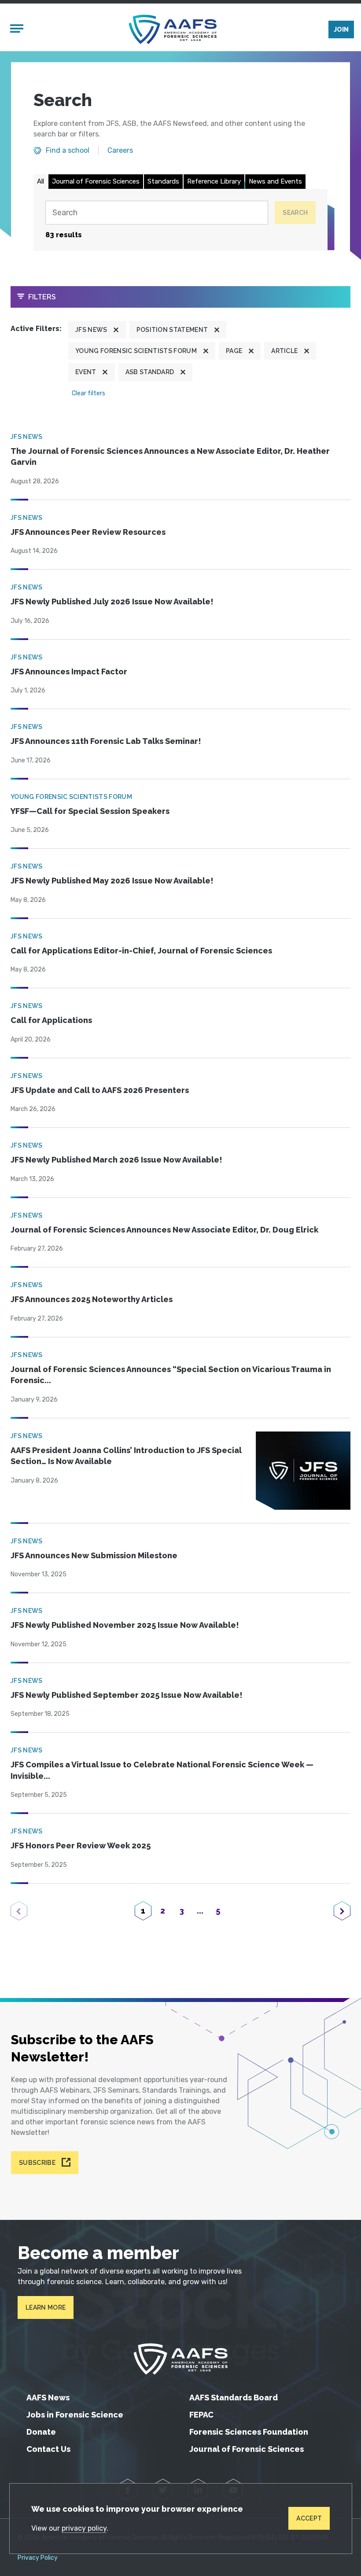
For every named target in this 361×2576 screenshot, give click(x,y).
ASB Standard (150, 372)
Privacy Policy (38, 2558)
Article (284, 351)
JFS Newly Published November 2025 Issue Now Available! (125, 1625)
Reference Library (214, 181)
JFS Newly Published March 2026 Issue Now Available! (116, 1160)
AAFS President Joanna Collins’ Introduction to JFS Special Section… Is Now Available (126, 1456)
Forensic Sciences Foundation (249, 2432)
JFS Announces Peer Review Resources (88, 532)
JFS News (91, 330)
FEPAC (201, 2415)
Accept (309, 2518)
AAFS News (48, 2398)
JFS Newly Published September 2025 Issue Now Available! (127, 1695)
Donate (41, 2432)
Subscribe (37, 2163)
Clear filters (88, 393)
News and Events (275, 181)
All (41, 181)
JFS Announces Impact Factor (69, 672)
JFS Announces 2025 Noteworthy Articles (92, 1299)
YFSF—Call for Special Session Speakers (90, 811)
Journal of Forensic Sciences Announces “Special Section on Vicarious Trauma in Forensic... (171, 1375)
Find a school (68, 151)
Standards (163, 181)
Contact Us (48, 2449)
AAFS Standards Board (234, 2398)
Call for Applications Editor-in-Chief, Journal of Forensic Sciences (141, 951)
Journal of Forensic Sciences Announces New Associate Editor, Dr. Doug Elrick (164, 1230)
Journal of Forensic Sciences (96, 181)
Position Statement (172, 330)
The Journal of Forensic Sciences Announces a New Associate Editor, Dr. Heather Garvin (170, 457)
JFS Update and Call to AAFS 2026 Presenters (100, 1090)
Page (234, 351)
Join (341, 29)
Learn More (46, 2307)
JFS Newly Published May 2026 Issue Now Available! (112, 881)
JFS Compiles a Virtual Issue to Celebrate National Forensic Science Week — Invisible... (162, 1770)
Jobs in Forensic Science (75, 2415)
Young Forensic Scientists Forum (136, 351)
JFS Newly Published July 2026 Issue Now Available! (112, 602)
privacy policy (84, 2528)
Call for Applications (51, 1020)
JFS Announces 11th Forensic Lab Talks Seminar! (106, 741)
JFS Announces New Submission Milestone (94, 1555)
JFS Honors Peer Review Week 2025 (81, 1846)
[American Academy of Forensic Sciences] (173, 29)
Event (86, 372)
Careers (120, 151)
